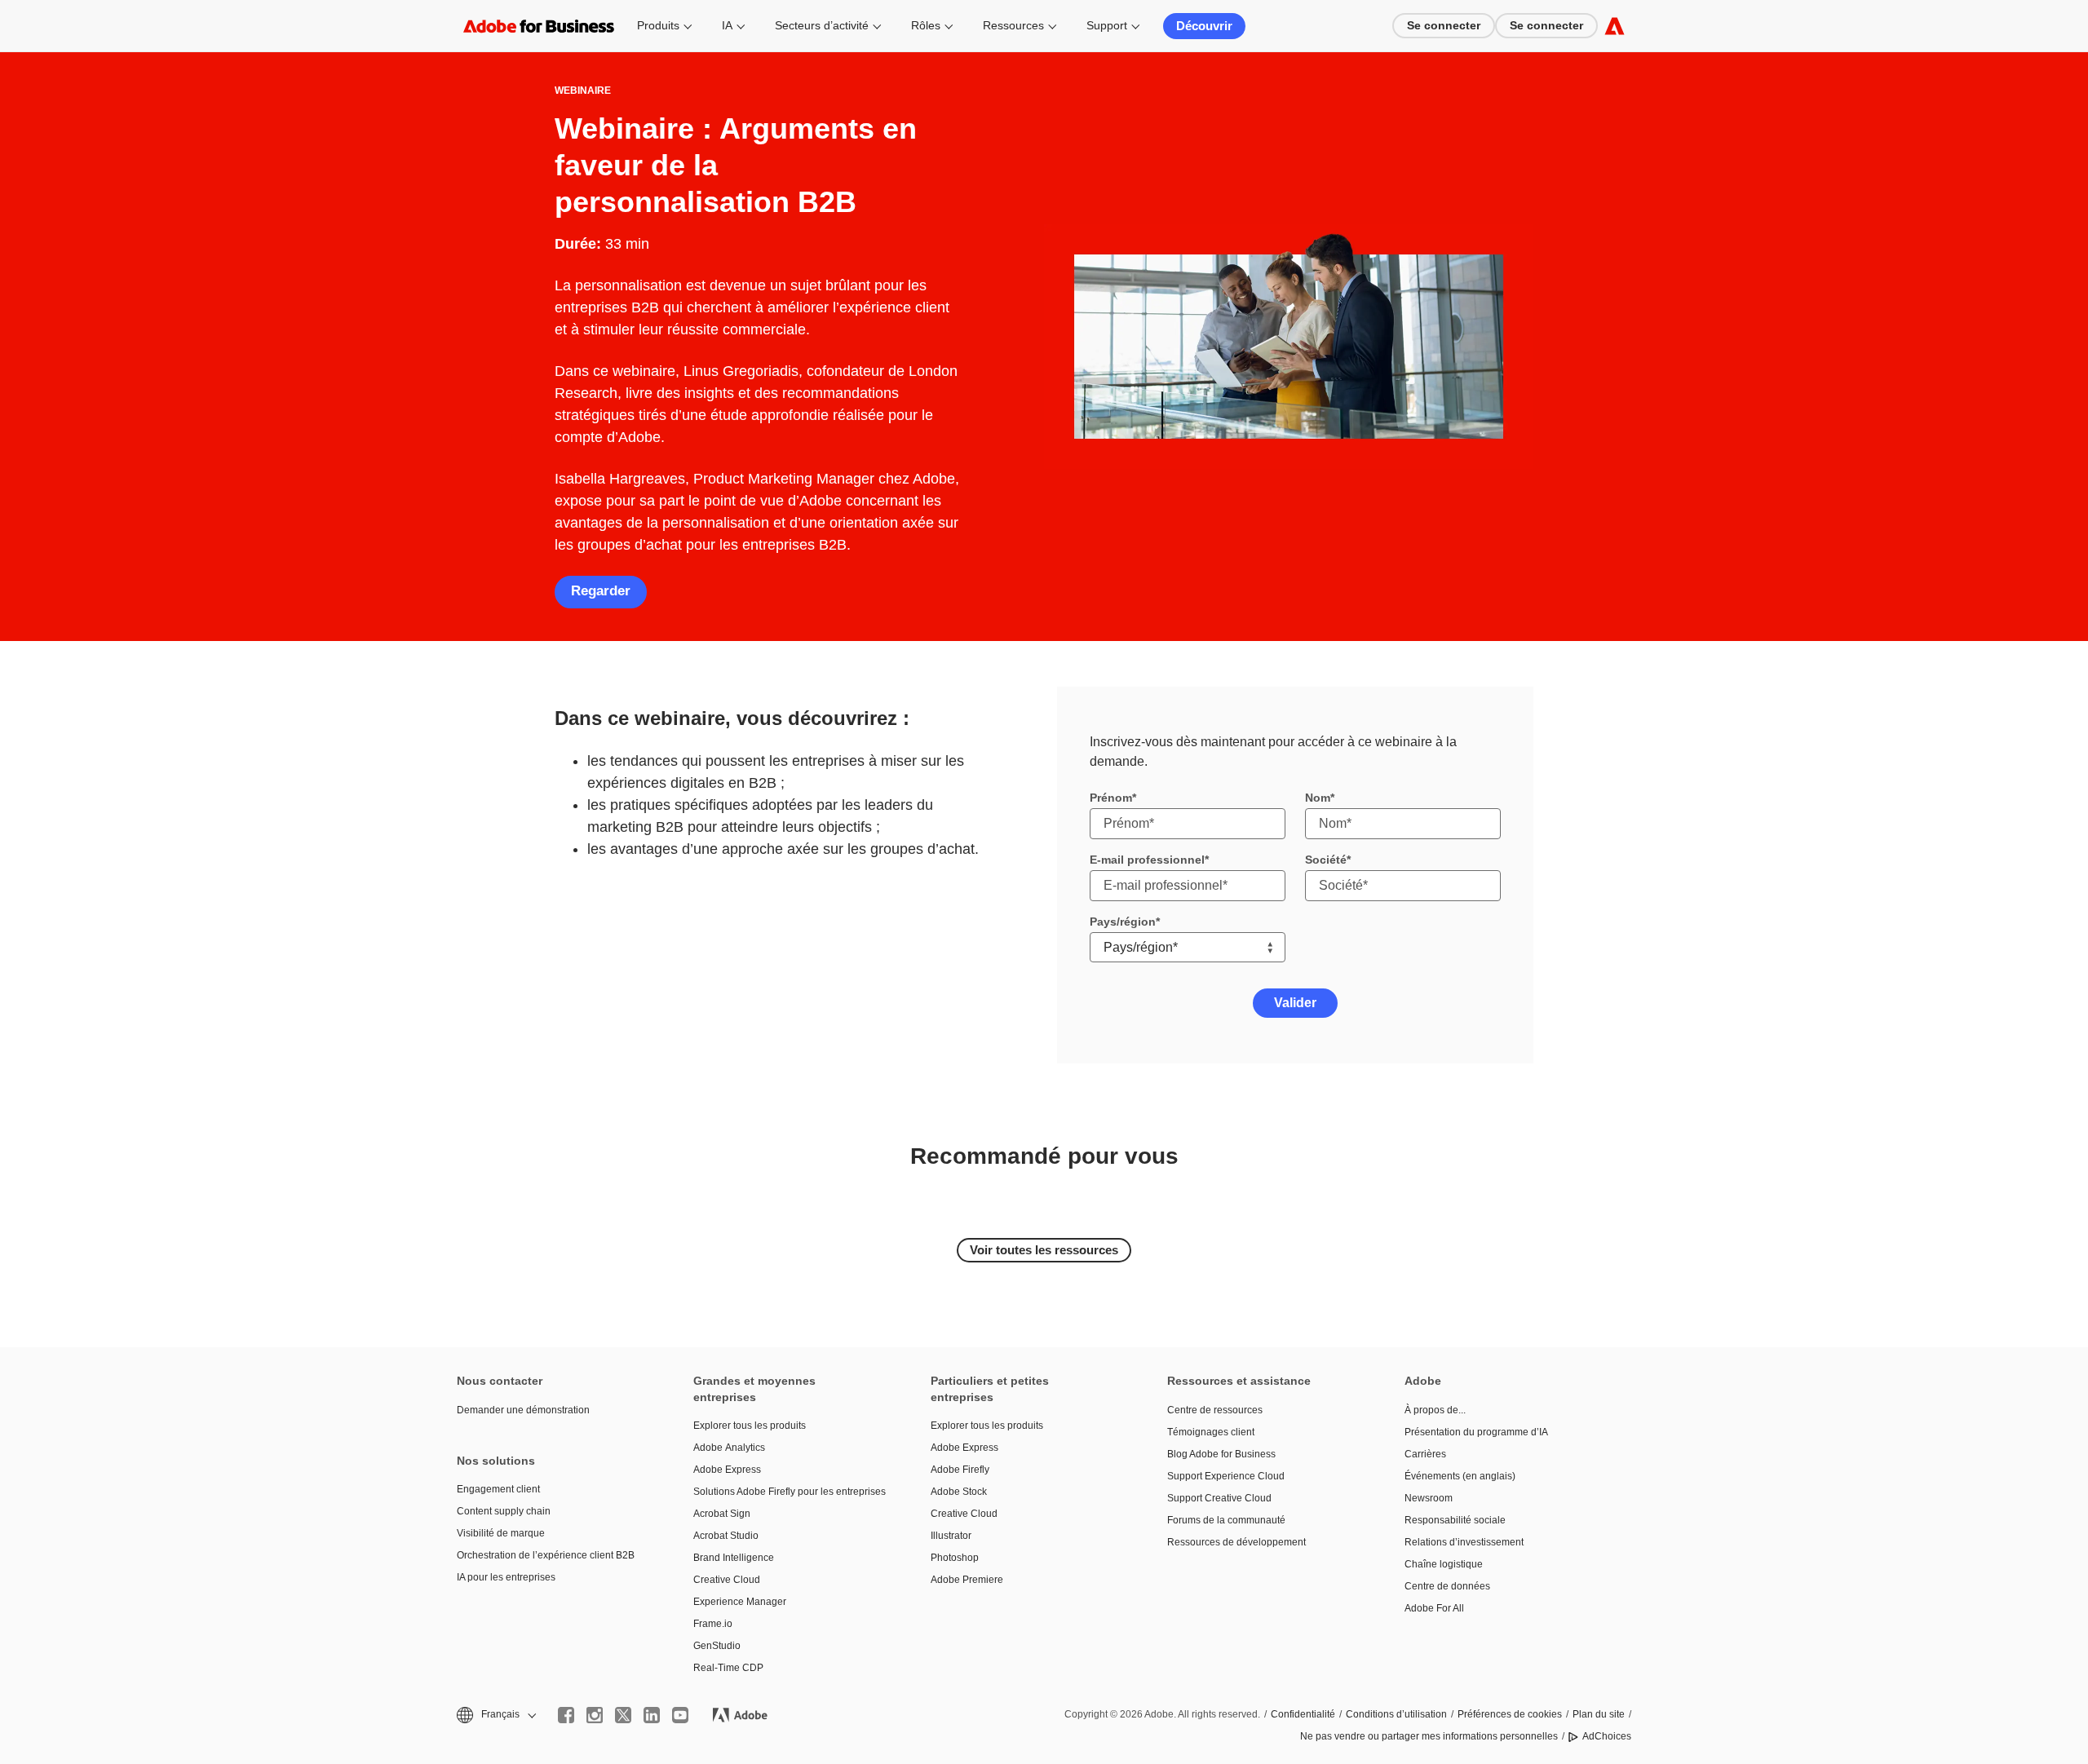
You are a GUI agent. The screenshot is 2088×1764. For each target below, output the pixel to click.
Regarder (601, 591)
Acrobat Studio (726, 1536)
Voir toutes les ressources (1044, 1250)
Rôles (926, 25)
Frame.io (713, 1624)
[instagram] (595, 1715)
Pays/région (1123, 922)
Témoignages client (1211, 1432)
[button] (495, 1715)
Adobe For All (1434, 1608)
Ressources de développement (1236, 1542)
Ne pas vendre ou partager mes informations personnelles (1429, 1736)
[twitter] (623, 1715)
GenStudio (717, 1646)
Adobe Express (727, 1470)
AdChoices (1607, 1736)
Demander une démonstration (523, 1410)
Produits (658, 25)
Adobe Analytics (729, 1448)
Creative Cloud (727, 1580)
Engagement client (498, 1489)
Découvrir (1204, 26)
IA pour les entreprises (506, 1577)
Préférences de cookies (1510, 1714)
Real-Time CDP (728, 1668)
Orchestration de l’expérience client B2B (546, 1555)
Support (1107, 25)
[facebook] (566, 1715)
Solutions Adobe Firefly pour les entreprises (787, 1492)
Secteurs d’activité (822, 25)
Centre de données (1447, 1586)
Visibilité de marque (501, 1533)
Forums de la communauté (1226, 1520)
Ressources (1013, 25)
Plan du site (1599, 1714)
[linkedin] (652, 1715)
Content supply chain (504, 1511)
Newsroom (1429, 1498)
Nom (1318, 798)
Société (1326, 860)
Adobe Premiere (967, 1580)
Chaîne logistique (1444, 1564)
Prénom (1111, 798)
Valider (1295, 1003)
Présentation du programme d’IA (1476, 1432)
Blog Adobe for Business (1221, 1454)
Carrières (1425, 1454)
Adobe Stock (959, 1492)
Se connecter (1444, 25)
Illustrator (951, 1536)
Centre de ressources (1215, 1410)
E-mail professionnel (1147, 860)
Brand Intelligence (734, 1558)
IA (727, 25)
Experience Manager (740, 1602)
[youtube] (680, 1715)
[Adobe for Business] (1615, 26)
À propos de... (1435, 1410)
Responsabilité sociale (1455, 1520)
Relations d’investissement (1464, 1542)
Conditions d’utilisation (1396, 1714)
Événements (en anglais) (1460, 1476)
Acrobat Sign (722, 1514)
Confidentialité (1303, 1714)
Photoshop (955, 1558)
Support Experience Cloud (1226, 1476)
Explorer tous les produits (750, 1426)
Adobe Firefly (960, 1470)
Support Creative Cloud (1219, 1498)
